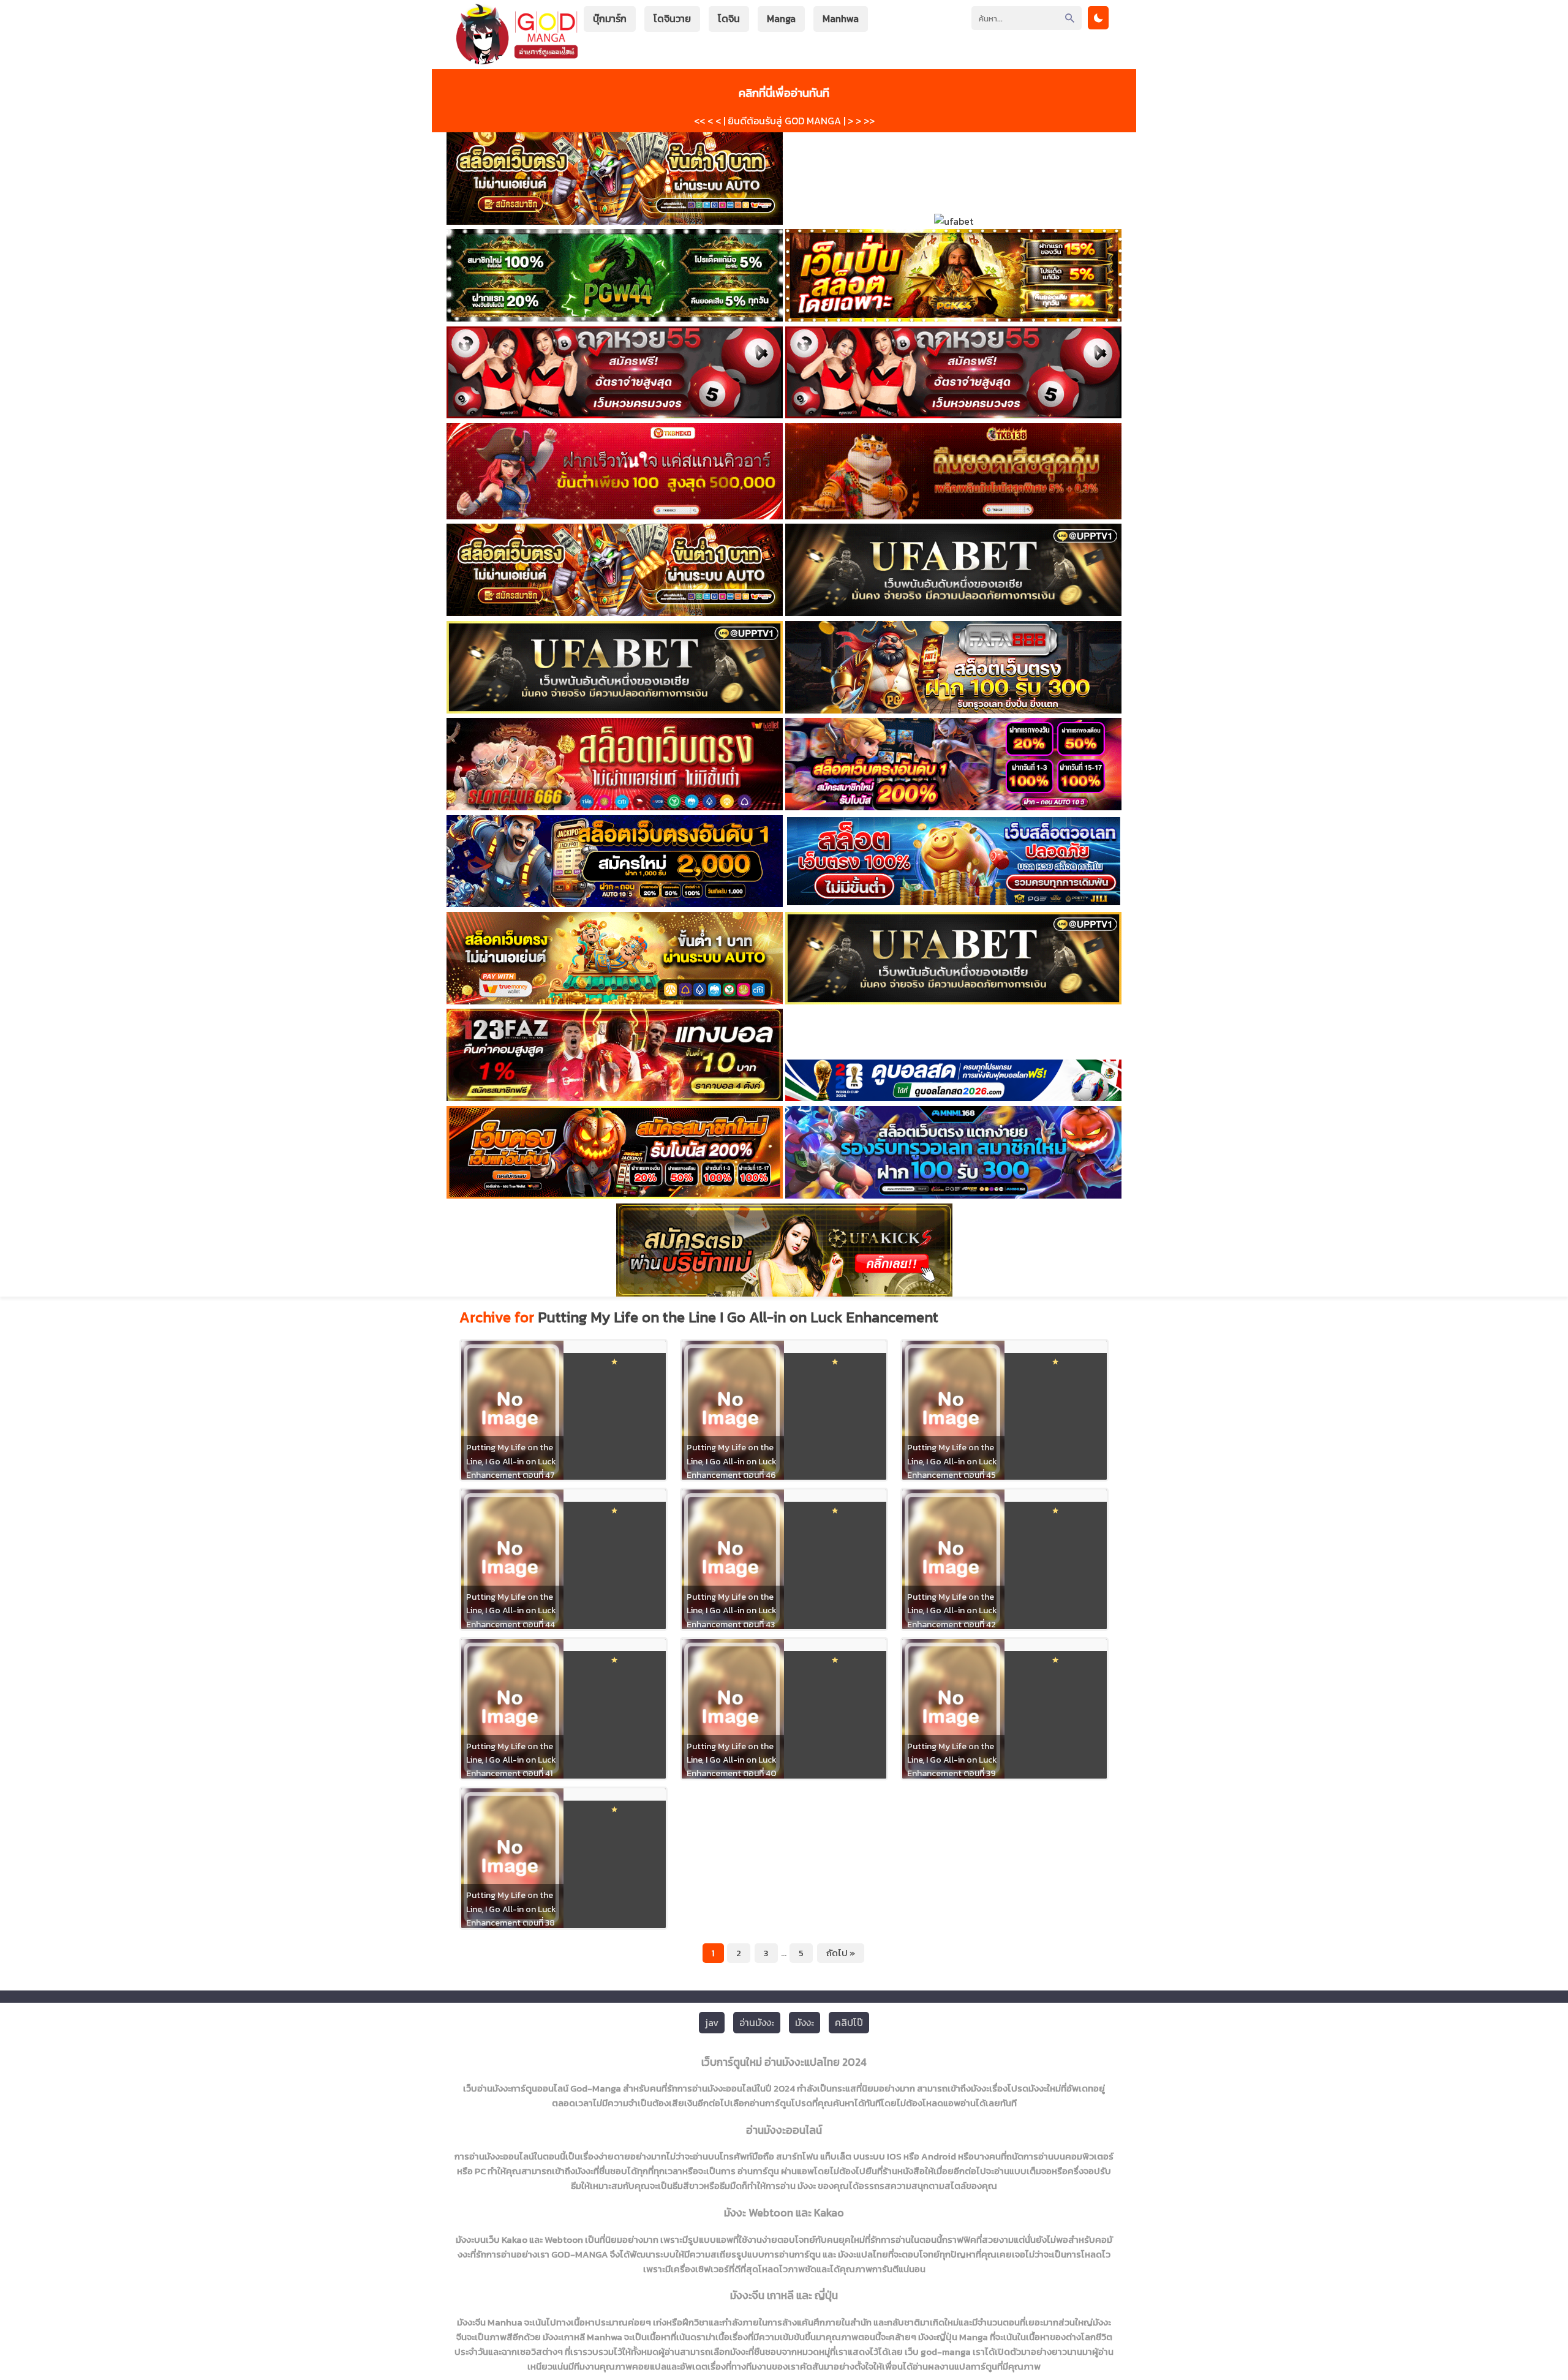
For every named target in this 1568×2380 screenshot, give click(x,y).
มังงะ (805, 2022)
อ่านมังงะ (757, 2022)
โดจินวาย (672, 18)
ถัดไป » (841, 1953)
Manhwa (841, 18)
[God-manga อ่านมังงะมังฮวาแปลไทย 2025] (517, 58)
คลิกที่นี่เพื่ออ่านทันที (784, 92)
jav (712, 2022)
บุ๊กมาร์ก (610, 18)
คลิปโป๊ (849, 2022)
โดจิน (729, 18)
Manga (781, 18)
